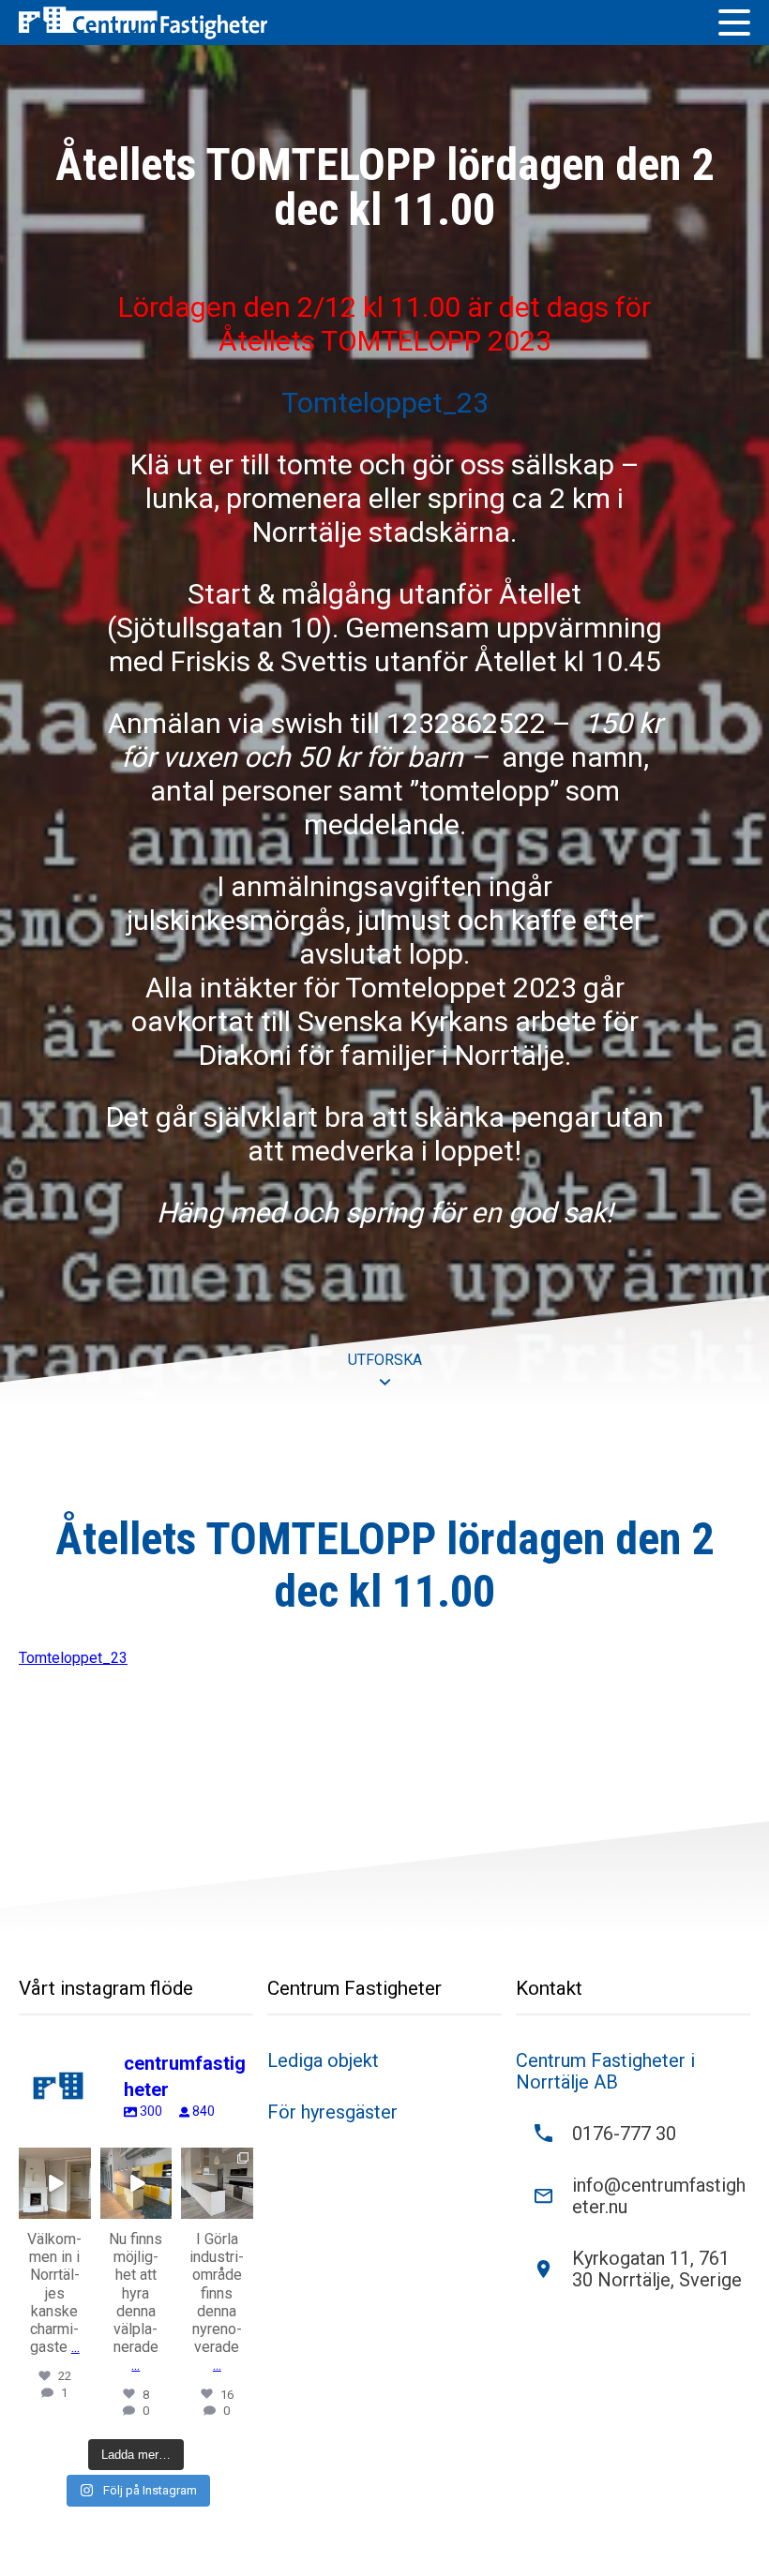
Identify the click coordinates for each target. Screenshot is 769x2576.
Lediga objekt (323, 2061)
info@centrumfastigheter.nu (659, 2196)
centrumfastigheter (55, 2170)
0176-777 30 (624, 2134)
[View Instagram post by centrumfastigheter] (80, 2208)
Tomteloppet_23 (385, 403)
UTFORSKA (385, 1360)
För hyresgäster (332, 2112)
